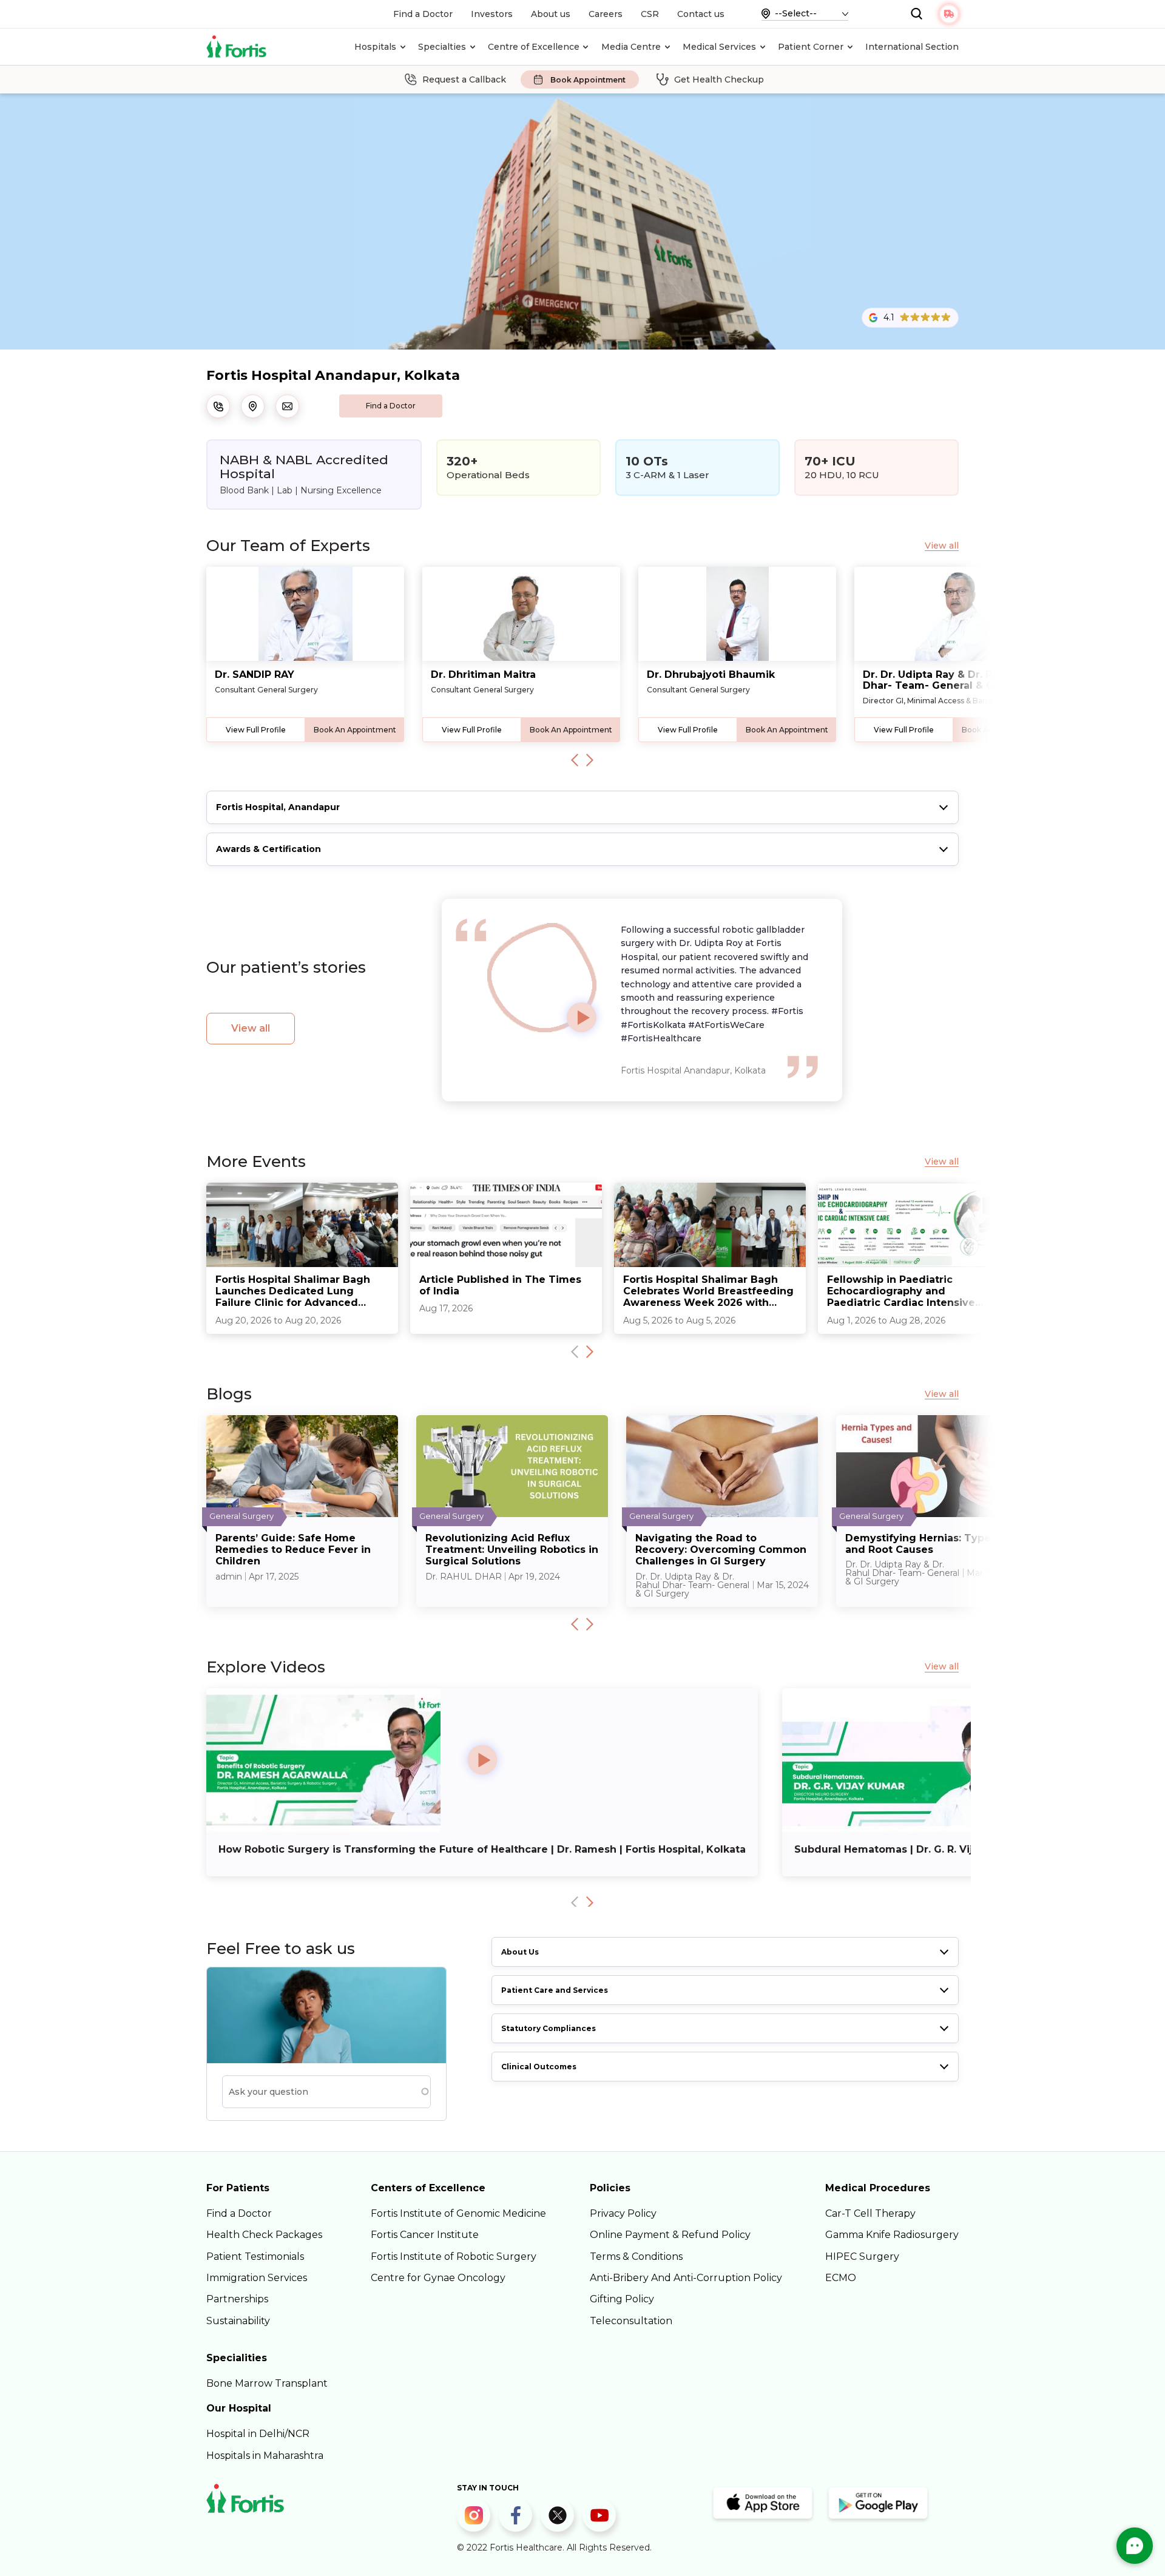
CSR (650, 14)
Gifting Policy (622, 2299)
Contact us (701, 14)
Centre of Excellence (534, 47)
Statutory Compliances (549, 2028)
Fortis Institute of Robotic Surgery (454, 2257)
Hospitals (375, 47)
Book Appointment (588, 80)
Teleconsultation (631, 2321)
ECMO (841, 2278)
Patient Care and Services (555, 1990)
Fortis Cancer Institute (425, 2235)
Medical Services (719, 47)
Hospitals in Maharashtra (265, 2456)
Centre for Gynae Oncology (438, 2278)
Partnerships (237, 2299)
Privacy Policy (623, 2213)
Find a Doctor (423, 14)
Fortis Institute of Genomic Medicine (458, 2213)
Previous (575, 760)
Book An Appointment (355, 730)
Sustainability (238, 2321)
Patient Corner (811, 47)
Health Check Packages (264, 2235)
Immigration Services (257, 2278)
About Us (520, 1952)
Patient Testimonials (255, 2257)
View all (942, 546)
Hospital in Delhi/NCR (258, 2434)
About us (551, 14)
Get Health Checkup (719, 79)
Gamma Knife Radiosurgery (892, 2235)
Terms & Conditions (636, 2257)
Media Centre (631, 47)
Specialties (442, 47)
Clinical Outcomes (539, 2067)
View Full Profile (256, 730)
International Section (912, 47)
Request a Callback (464, 79)
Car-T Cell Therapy (870, 2213)
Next (590, 760)
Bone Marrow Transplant (267, 2383)
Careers (606, 14)
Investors (492, 14)
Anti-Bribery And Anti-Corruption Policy (686, 2278)
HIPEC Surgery (862, 2257)
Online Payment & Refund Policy (670, 2235)
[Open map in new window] (253, 406)
